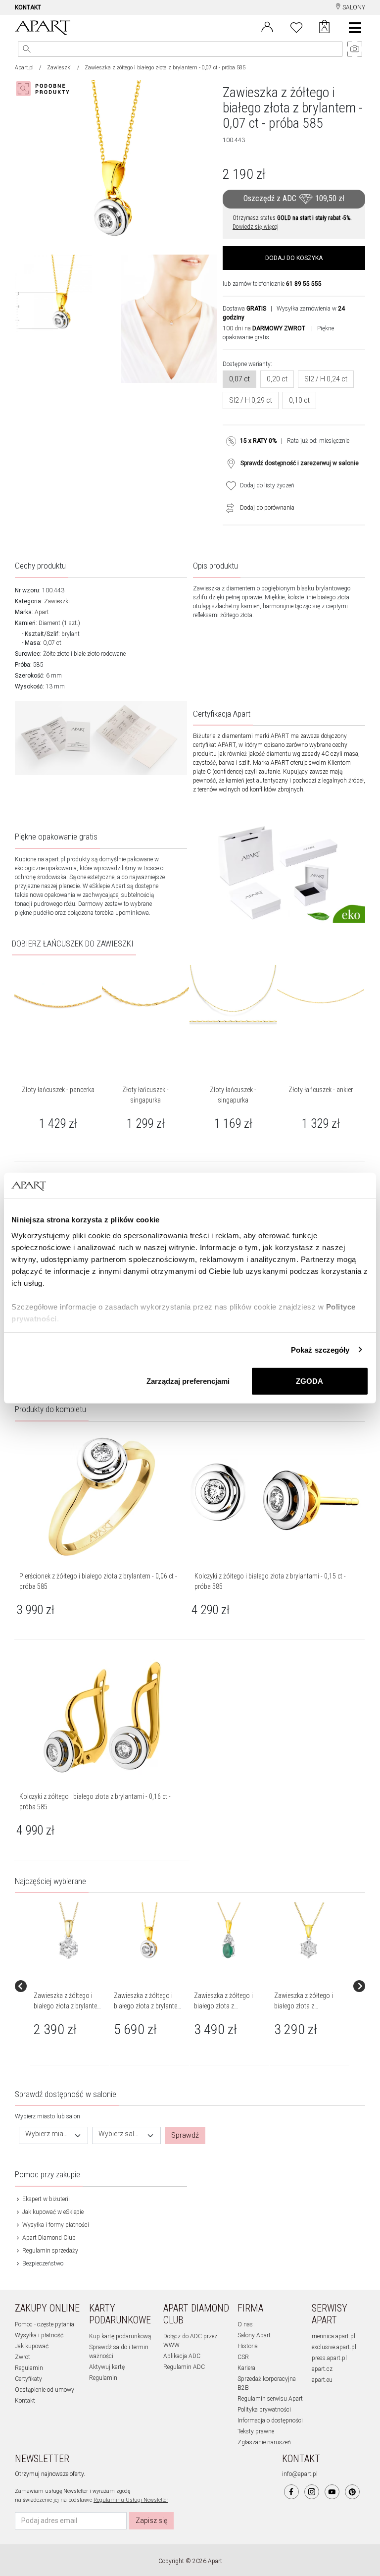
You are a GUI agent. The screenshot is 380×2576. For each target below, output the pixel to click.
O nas (245, 2324)
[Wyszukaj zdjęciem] (45, 89)
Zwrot (23, 2357)
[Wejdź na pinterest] (352, 2492)
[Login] (267, 26)
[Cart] (324, 28)
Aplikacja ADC (182, 2356)
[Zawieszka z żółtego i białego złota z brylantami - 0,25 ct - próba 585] (309, 1931)
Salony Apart (254, 2335)
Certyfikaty (28, 2379)
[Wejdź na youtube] (332, 2492)
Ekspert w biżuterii (45, 2199)
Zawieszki (59, 68)
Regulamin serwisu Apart (270, 2399)
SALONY (353, 7)
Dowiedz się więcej (256, 227)
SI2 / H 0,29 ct (251, 400)
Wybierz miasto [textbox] (47, 2134)
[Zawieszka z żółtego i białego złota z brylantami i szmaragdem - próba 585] (229, 1931)
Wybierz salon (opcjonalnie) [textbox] (121, 2134)
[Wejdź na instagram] (312, 2492)
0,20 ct (277, 379)
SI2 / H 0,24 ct (326, 379)
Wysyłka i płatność (39, 2335)
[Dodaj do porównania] (228, 508)
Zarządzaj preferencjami (188, 1381)
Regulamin (29, 2368)
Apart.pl (24, 68)
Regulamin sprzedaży (49, 2251)
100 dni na (264, 328)
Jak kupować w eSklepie (52, 2212)
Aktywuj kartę (107, 2367)
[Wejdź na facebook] (291, 2492)
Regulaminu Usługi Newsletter (131, 2500)
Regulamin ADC (184, 2367)
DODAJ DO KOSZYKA (294, 258)
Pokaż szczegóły (320, 1349)
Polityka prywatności (264, 2410)
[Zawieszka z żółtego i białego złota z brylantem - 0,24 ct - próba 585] (149, 1931)
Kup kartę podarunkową (120, 2336)
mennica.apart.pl (333, 2336)
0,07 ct (239, 379)
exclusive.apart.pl (334, 2347)
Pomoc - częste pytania (45, 2324)
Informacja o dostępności (270, 2420)
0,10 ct (299, 400)
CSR (243, 2357)
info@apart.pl (300, 2474)
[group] (70, 1986)
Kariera (246, 2368)
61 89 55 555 (304, 284)
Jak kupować (32, 2346)
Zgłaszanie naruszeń (264, 2442)
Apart (42, 612)
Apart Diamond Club (48, 2238)
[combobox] (53, 2135)
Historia (248, 2346)
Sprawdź (185, 2135)
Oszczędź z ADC (294, 199)
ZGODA (309, 1381)
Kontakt (25, 2401)
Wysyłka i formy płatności (55, 2225)
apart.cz (322, 2369)
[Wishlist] (296, 26)
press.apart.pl (329, 2358)
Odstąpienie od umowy (45, 2390)
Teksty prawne (256, 2431)
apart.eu (322, 2380)
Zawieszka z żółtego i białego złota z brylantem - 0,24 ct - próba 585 (148, 2006)
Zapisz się (151, 2521)
